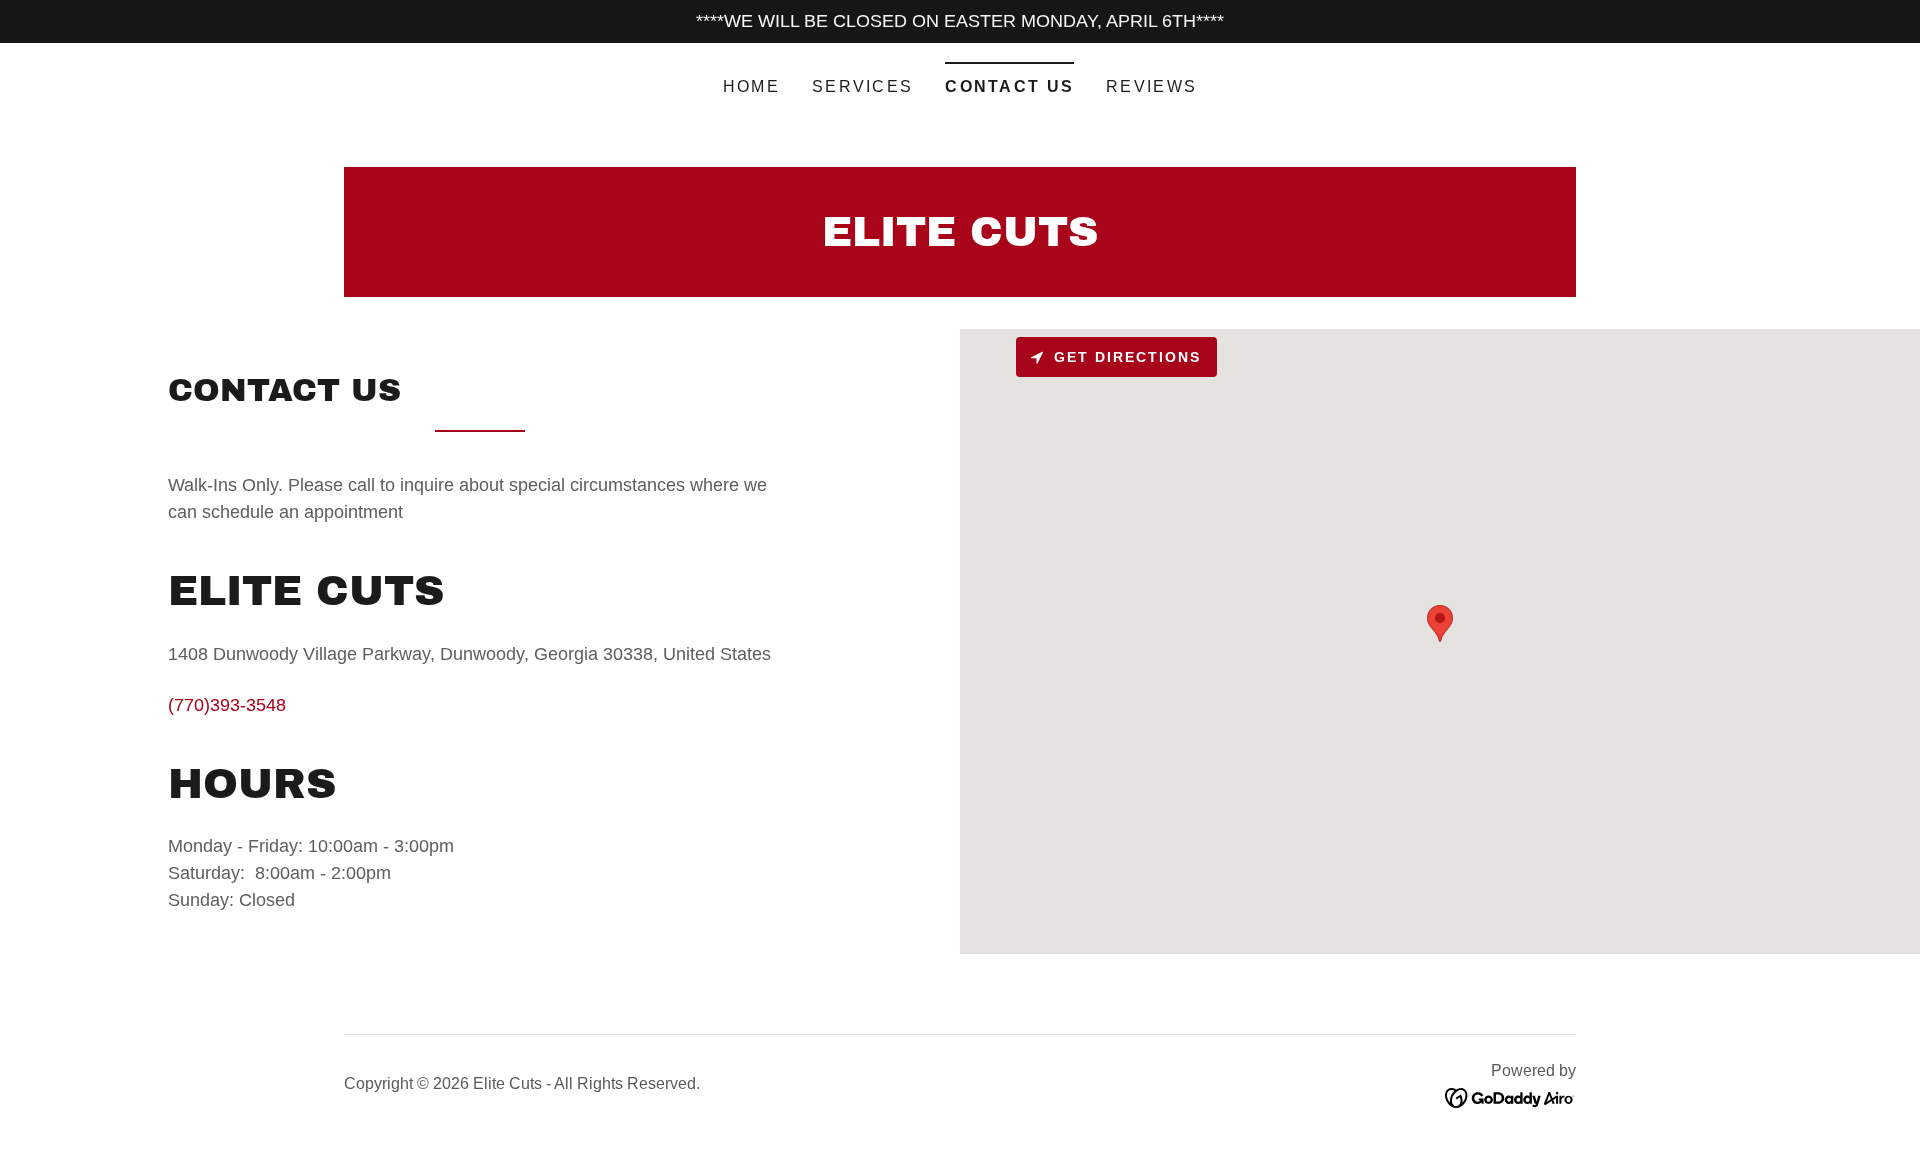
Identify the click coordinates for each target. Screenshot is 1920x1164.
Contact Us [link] (1009, 86)
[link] (960, 240)
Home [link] (751, 86)
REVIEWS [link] (1151, 86)
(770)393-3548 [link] (227, 705)
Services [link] (862, 86)
